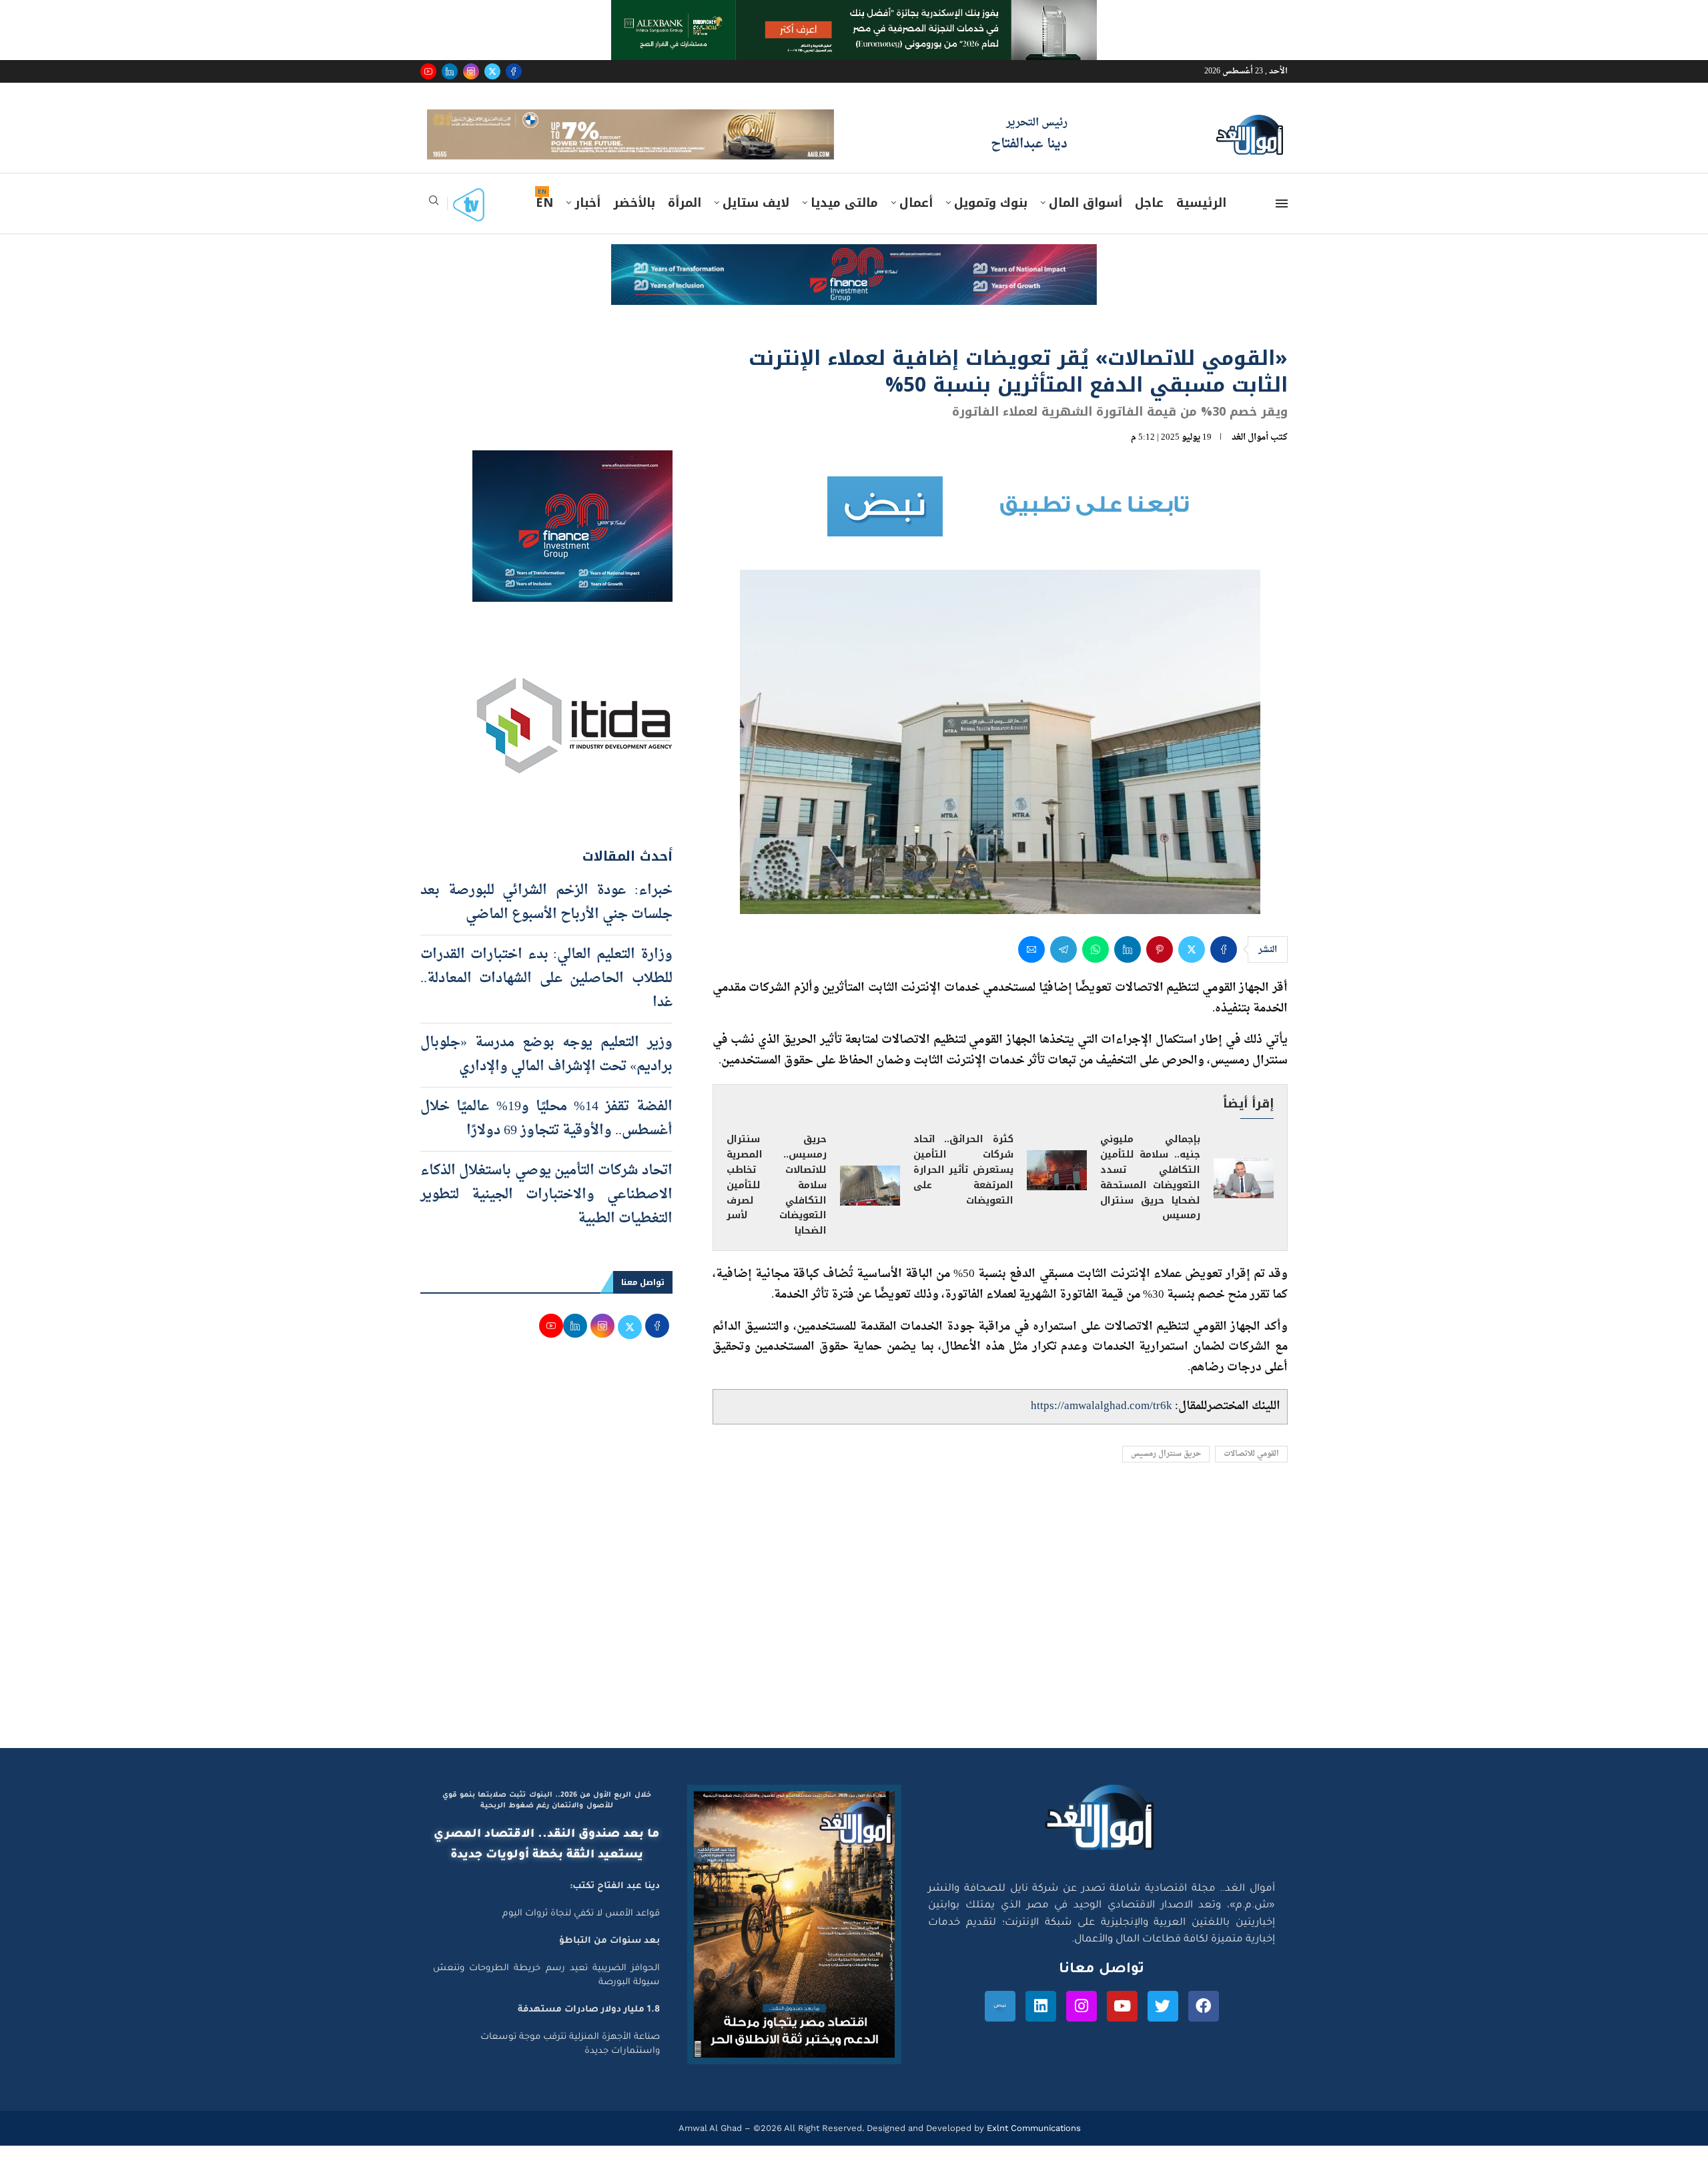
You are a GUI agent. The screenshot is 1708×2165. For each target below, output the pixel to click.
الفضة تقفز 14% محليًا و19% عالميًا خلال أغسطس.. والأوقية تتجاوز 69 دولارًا (546, 1138)
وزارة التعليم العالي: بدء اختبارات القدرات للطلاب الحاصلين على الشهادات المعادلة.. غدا (546, 997)
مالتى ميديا (844, 222)
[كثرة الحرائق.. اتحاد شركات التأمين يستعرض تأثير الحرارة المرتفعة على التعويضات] (1057, 1190)
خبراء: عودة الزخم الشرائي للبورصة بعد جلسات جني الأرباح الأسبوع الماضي (546, 921)
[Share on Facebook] (1224, 969)
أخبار (587, 222)
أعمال (916, 222)
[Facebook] (514, 71)
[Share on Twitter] (1192, 969)
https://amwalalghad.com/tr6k (1102, 1425)
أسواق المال (1086, 222)
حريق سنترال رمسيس (1166, 1473)
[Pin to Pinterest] (1160, 969)
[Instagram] (471, 71)
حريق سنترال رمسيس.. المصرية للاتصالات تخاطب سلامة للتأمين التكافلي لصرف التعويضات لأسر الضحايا (777, 1204)
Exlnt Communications (1032, 2147)
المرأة (685, 222)
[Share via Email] (1031, 969)
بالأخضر (634, 222)
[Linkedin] (450, 71)
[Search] (434, 224)
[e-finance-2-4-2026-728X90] (854, 276)
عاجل (1149, 222)
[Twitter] (492, 71)
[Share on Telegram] (1063, 969)
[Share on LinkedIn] (1128, 969)
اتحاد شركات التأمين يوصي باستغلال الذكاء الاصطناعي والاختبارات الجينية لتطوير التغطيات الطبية (546, 1214)
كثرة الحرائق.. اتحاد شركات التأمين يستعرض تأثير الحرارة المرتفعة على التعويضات (963, 1189)
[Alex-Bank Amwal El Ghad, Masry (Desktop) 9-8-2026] (854, 13)
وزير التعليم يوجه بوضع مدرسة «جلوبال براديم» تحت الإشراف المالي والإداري (546, 1073)
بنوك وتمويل (991, 222)
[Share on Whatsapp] (1096, 969)
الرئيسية (1201, 222)
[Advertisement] (854, 1641)
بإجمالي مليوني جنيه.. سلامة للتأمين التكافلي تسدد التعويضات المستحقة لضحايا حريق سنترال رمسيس (1150, 1196)
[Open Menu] (1282, 223)
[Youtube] (428, 71)
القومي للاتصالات (1251, 1473)
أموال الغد (1250, 457)
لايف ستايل (756, 222)
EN (544, 222)
